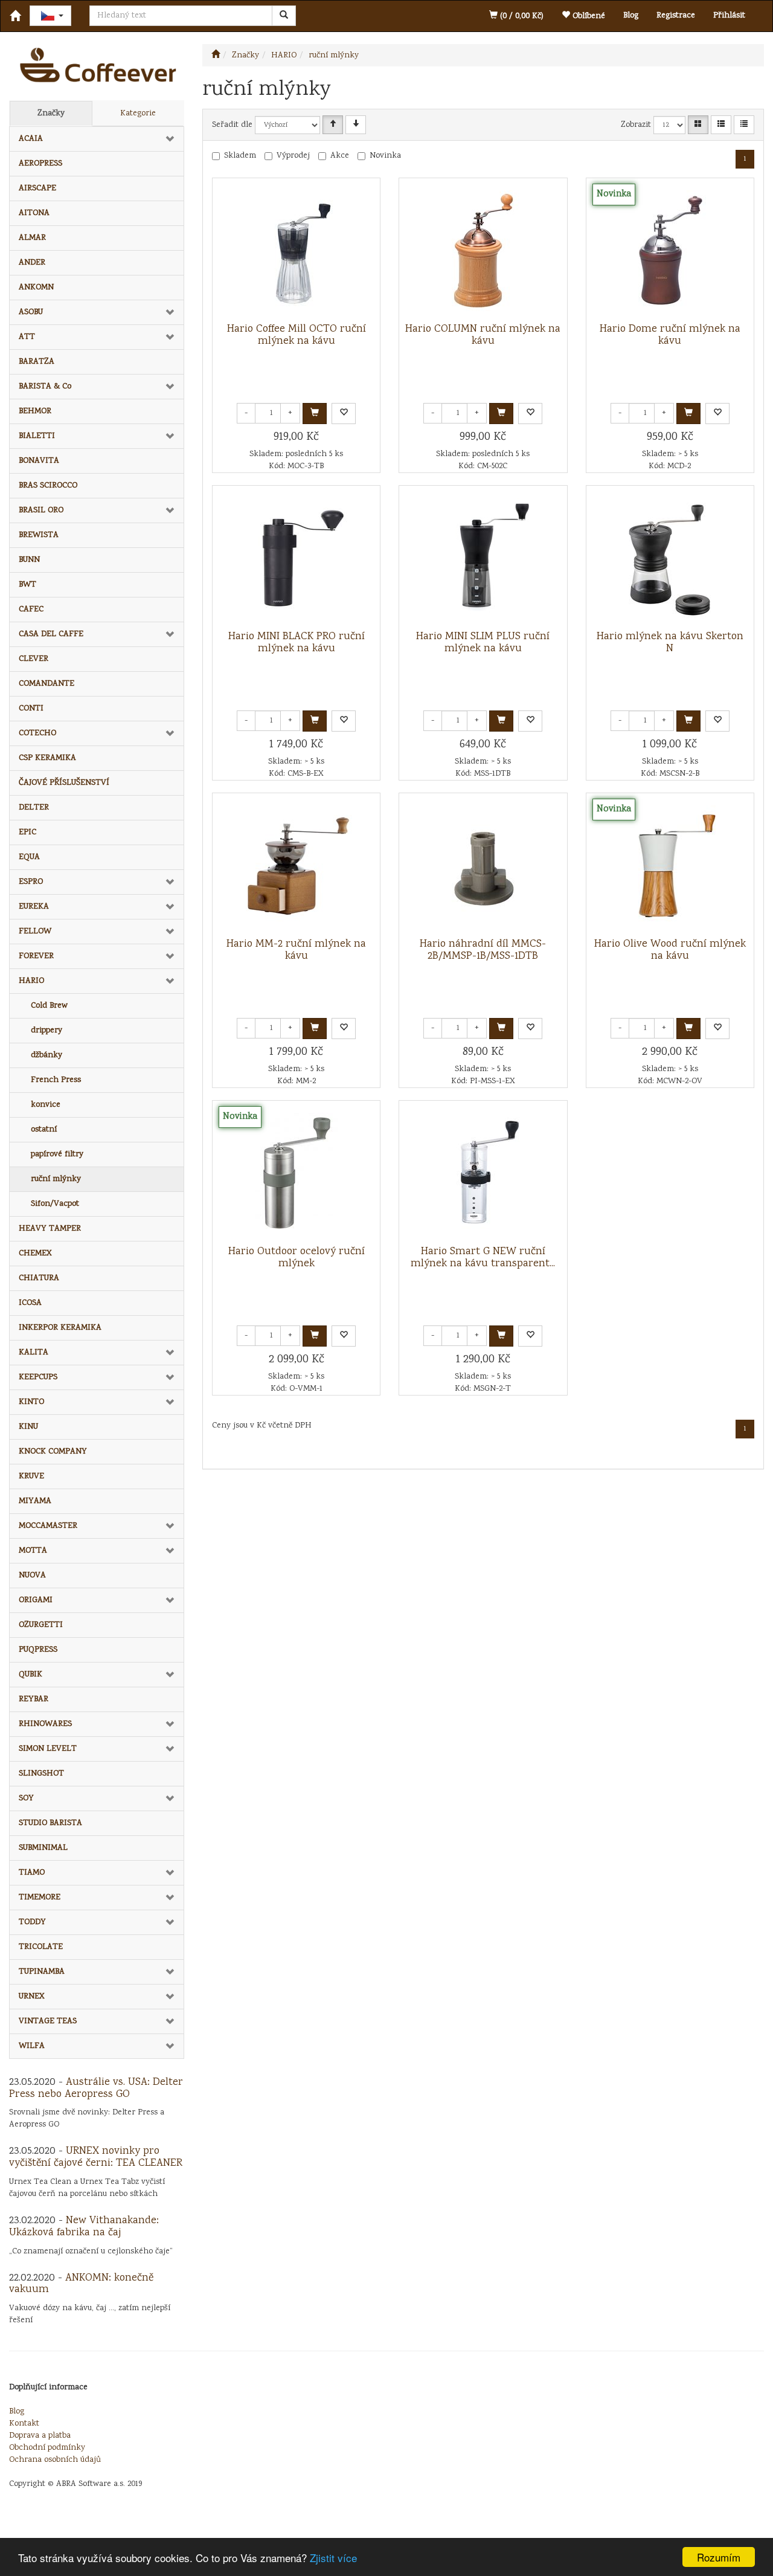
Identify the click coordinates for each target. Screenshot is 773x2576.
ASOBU (31, 312)
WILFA (32, 2046)
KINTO (31, 1402)
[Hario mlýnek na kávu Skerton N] (670, 558)
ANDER (32, 263)
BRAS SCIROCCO (48, 486)
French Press (56, 1080)
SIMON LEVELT (48, 1749)
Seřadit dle (232, 125)
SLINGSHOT (41, 1774)
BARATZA (37, 362)
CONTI (31, 709)
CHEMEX (35, 1254)
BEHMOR (35, 411)
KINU (28, 1427)
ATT (27, 337)
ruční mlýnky (56, 1179)
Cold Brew (49, 1006)
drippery (47, 1031)
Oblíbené (588, 16)
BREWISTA (39, 535)
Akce (340, 156)
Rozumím (719, 2557)
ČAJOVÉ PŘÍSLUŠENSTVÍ (64, 783)
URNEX (32, 1997)
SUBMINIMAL (43, 1848)
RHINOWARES (45, 1724)
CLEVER (34, 659)
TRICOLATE (41, 1947)
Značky (51, 114)
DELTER (34, 808)
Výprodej (293, 156)
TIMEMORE (40, 1898)
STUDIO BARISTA (50, 1823)
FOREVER (36, 956)
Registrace (676, 16)
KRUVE (31, 1476)
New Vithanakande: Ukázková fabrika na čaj (84, 2227)
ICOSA (30, 1303)
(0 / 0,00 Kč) (521, 16)
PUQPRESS (38, 1650)
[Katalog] (698, 125)
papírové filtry (57, 1154)
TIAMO (32, 1873)
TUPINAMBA (42, 1972)
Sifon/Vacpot (55, 1204)
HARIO (31, 981)
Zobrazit (636, 125)
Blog (631, 16)
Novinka (385, 156)
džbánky (47, 1055)
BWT (27, 585)
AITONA (34, 213)
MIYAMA (35, 1501)
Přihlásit (729, 16)
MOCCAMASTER (48, 1526)
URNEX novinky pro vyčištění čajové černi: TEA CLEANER (96, 2157)
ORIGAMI (36, 1600)
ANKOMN (36, 288)
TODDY (32, 1922)
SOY (26, 1798)
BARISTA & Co (45, 387)
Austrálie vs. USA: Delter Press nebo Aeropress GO (96, 2088)
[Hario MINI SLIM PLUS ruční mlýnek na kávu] (483, 558)
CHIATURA (39, 1278)
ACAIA (31, 139)
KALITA (34, 1353)
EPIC (27, 832)
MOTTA (33, 1551)
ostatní (44, 1130)
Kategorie (138, 114)
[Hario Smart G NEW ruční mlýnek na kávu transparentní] (483, 1173)
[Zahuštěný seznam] (744, 125)
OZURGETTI (41, 1625)
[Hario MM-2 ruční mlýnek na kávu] (297, 866)
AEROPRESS (40, 164)
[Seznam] (721, 125)
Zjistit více (333, 2558)
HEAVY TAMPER (50, 1229)
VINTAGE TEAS (48, 2021)
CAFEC (31, 610)
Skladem (240, 156)
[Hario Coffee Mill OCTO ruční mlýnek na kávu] (297, 251)
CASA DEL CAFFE (51, 634)
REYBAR (34, 1699)
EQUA (29, 857)
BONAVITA (39, 461)
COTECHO (37, 733)
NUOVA (32, 1576)
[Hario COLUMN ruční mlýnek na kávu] (483, 251)
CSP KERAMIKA (47, 758)
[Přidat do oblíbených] (344, 414)
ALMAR (32, 238)
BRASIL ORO (41, 510)
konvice (46, 1105)
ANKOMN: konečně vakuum (81, 2284)
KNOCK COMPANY (53, 1452)
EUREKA (34, 907)
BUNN (29, 560)
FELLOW (35, 932)
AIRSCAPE (37, 188)
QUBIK (30, 1675)
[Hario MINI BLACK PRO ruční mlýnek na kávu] (297, 558)
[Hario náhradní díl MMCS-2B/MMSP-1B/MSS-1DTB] (483, 866)
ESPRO (31, 882)
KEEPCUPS (38, 1377)
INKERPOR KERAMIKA (60, 1328)
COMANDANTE (47, 684)
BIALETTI (37, 436)
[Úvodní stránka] (216, 56)
